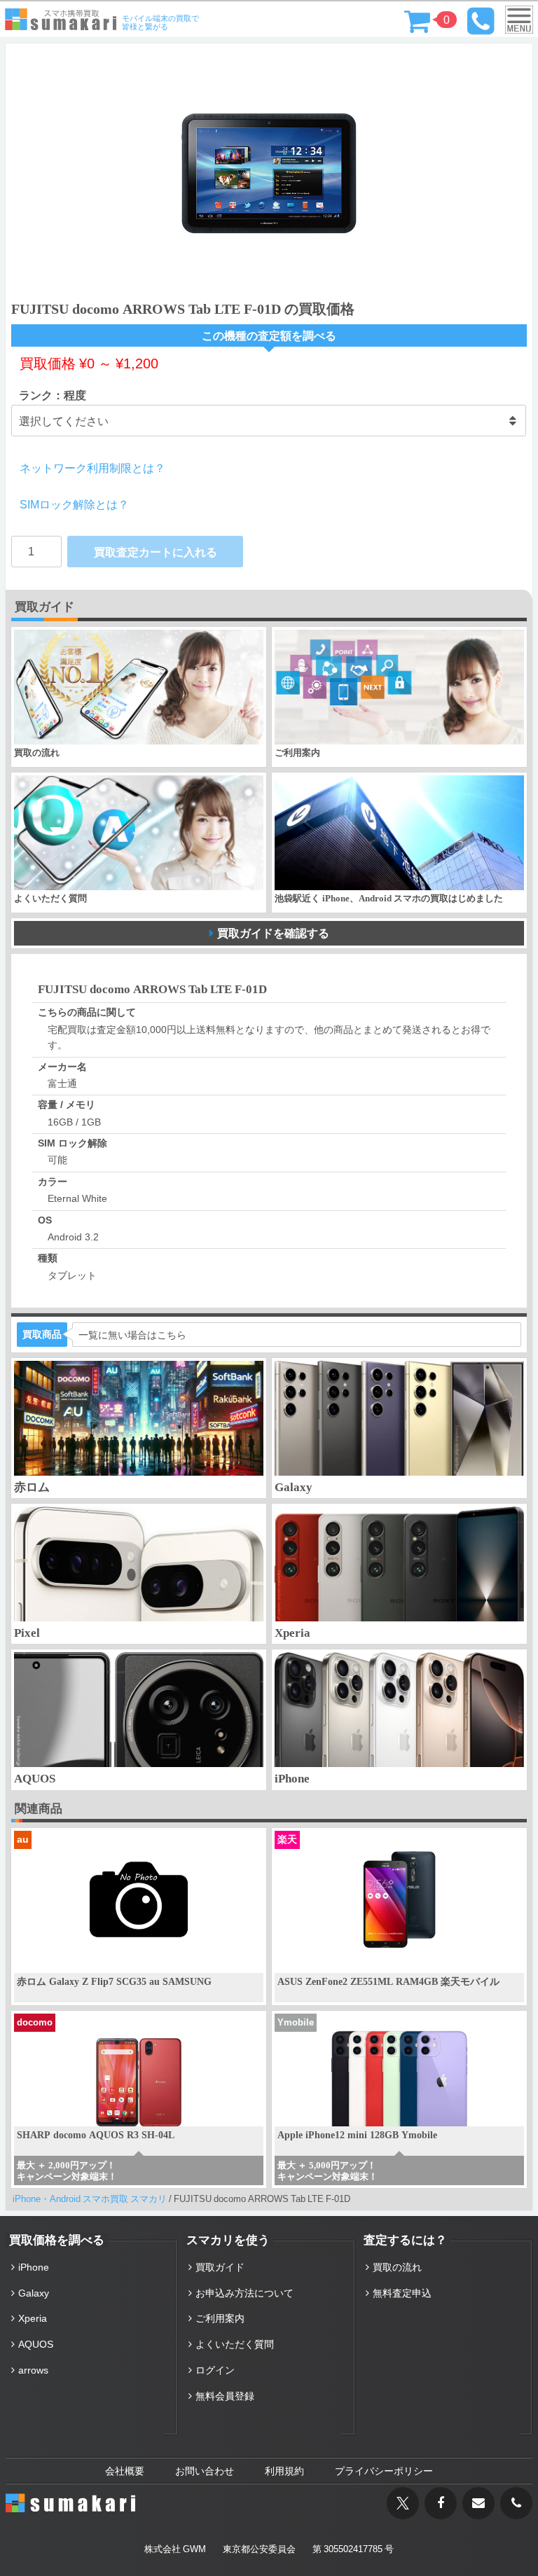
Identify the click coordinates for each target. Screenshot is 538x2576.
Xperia (33, 2318)
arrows (33, 2370)
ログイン (215, 2370)
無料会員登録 (225, 2396)
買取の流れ (397, 2267)
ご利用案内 (220, 2318)
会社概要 (125, 2471)
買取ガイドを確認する (273, 933)
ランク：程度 (53, 395)
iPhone (34, 2267)
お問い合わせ (205, 2471)
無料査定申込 (402, 2293)
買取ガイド (220, 2267)
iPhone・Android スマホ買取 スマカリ (90, 2199)
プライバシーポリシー (384, 2471)
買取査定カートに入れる (156, 552)
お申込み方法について (244, 2293)
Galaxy (34, 2293)
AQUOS (36, 2344)
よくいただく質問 (235, 2344)
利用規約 (284, 2471)
